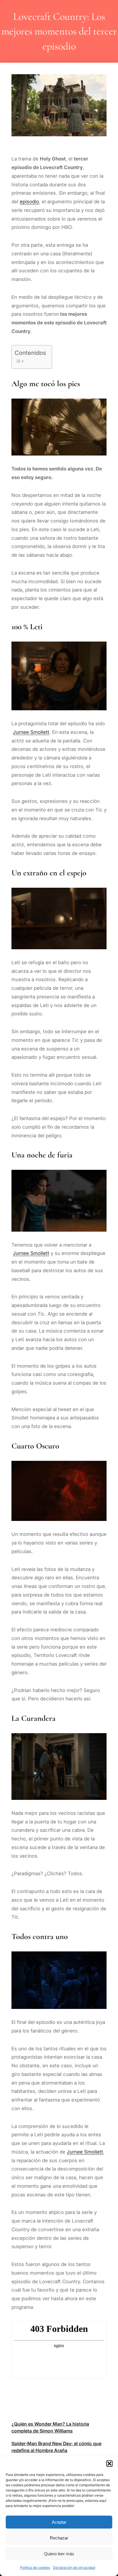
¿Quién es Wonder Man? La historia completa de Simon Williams (50, 2427)
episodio (29, 202)
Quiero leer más (59, 2554)
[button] (109, 2464)
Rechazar (59, 2538)
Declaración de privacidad (74, 2568)
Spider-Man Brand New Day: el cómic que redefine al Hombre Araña (56, 2447)
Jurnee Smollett (31, 732)
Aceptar (59, 2522)
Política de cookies (35, 2568)
